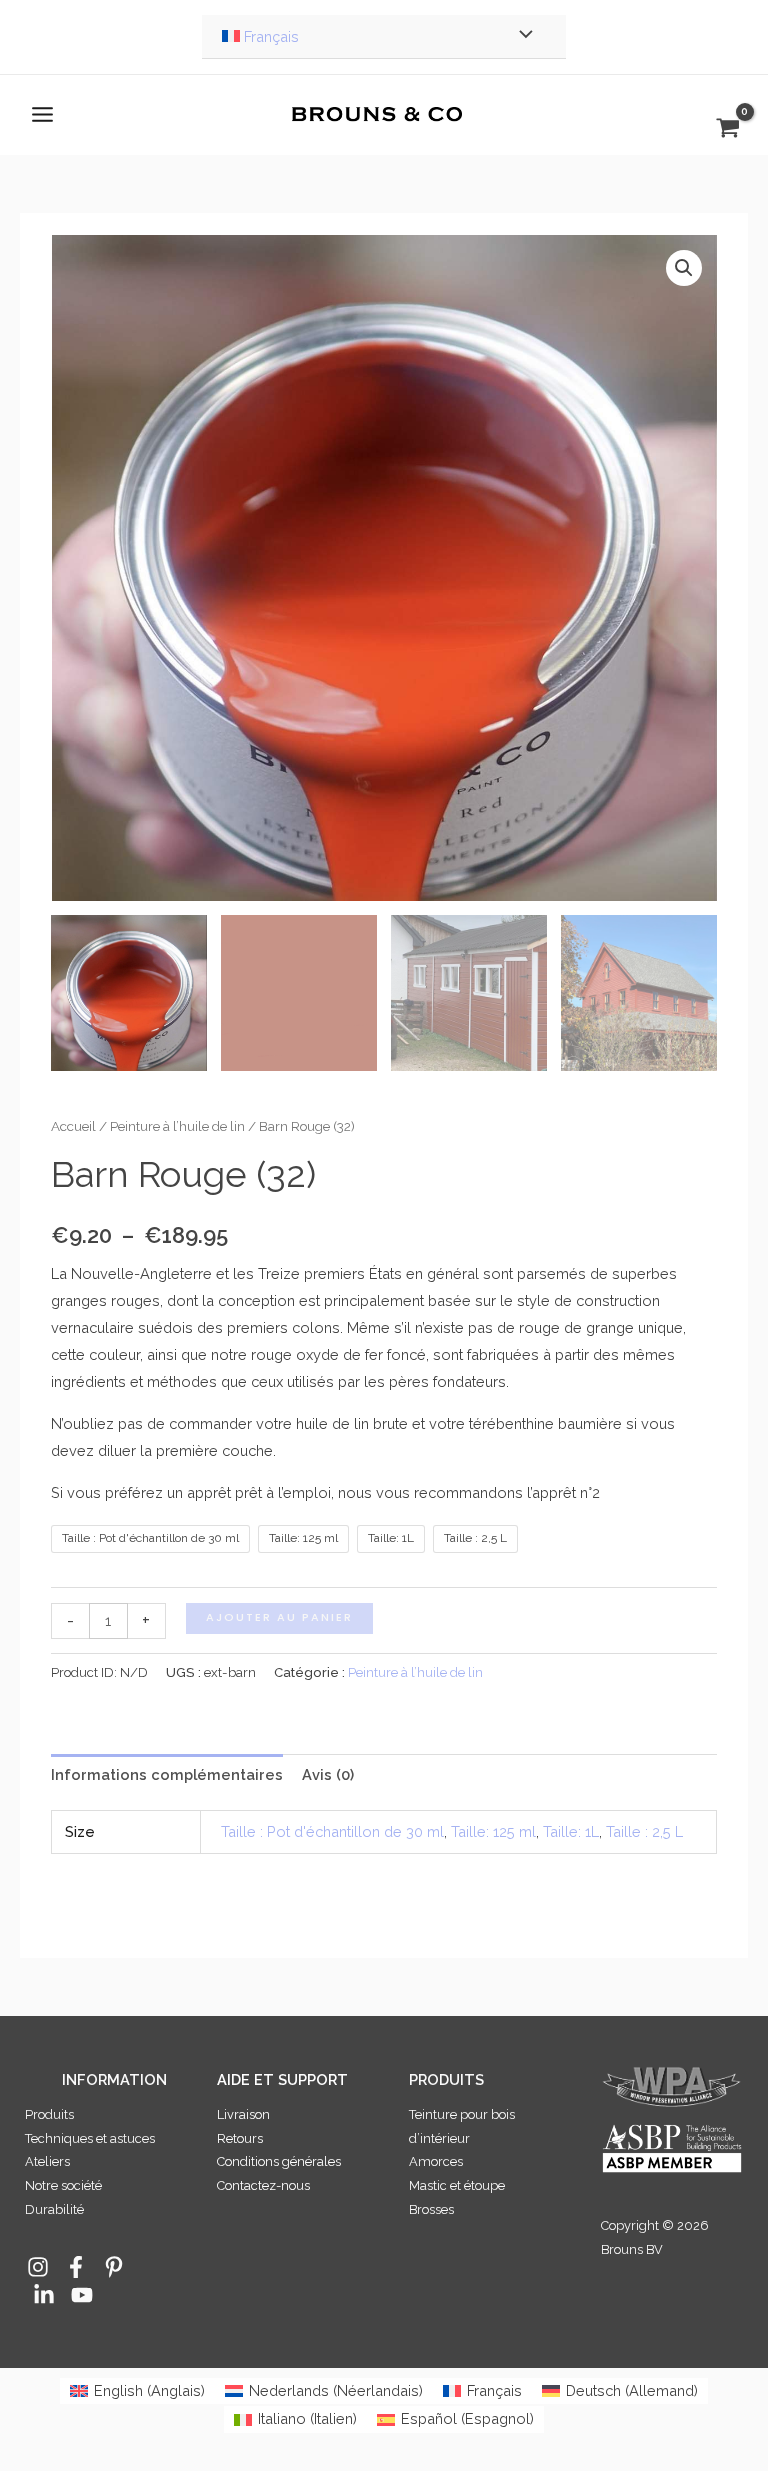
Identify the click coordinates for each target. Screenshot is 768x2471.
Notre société (63, 2185)
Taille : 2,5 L (644, 1831)
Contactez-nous (263, 2185)
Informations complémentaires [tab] (167, 1774)
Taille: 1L (571, 1831)
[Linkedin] (44, 2295)
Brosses (431, 2209)
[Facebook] (76, 2267)
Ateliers (47, 2161)
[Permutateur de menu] (521, 37)
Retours (240, 2138)
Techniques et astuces (90, 2138)
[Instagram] (38, 2267)
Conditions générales (279, 2161)
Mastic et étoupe (457, 2185)
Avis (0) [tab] (328, 1774)
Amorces (436, 2161)
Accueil (73, 1126)
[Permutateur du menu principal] (42, 114)
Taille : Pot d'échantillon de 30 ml (332, 1831)
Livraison (243, 2114)
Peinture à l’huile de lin (177, 1126)
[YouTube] (82, 2295)
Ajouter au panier (279, 1617)
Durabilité (54, 2209)
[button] (684, 268)
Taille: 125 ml (493, 1831)
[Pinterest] (114, 2267)
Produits (49, 2114)
